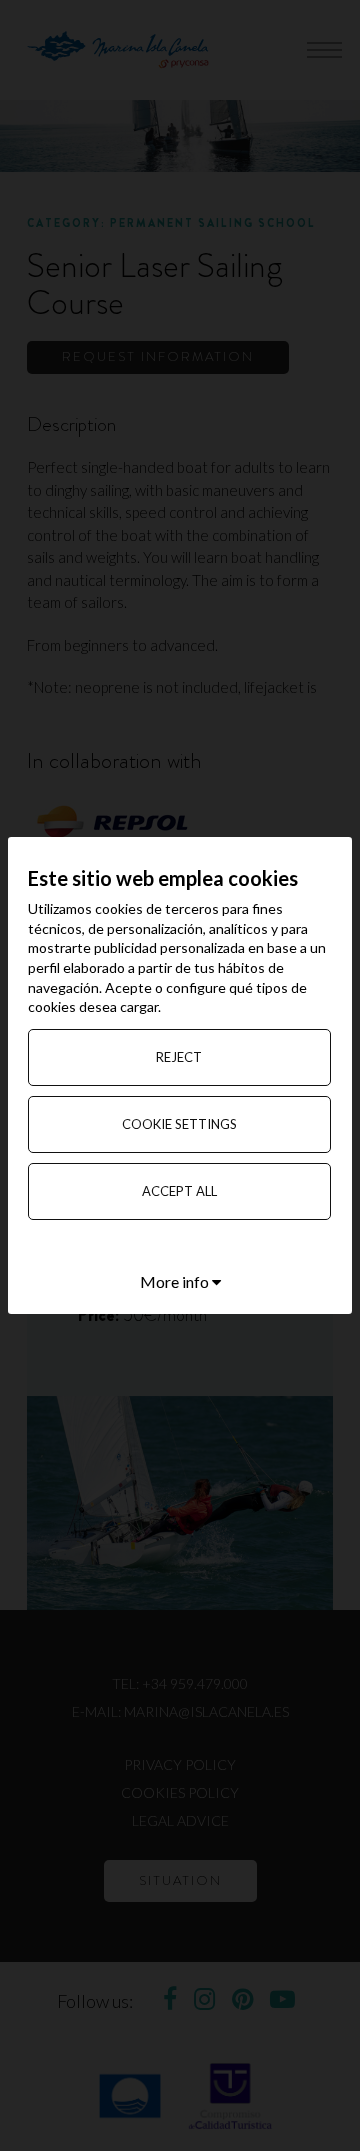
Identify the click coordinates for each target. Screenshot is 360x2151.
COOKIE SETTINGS (179, 1124)
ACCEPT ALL (179, 1191)
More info (176, 1281)
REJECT (179, 1057)
